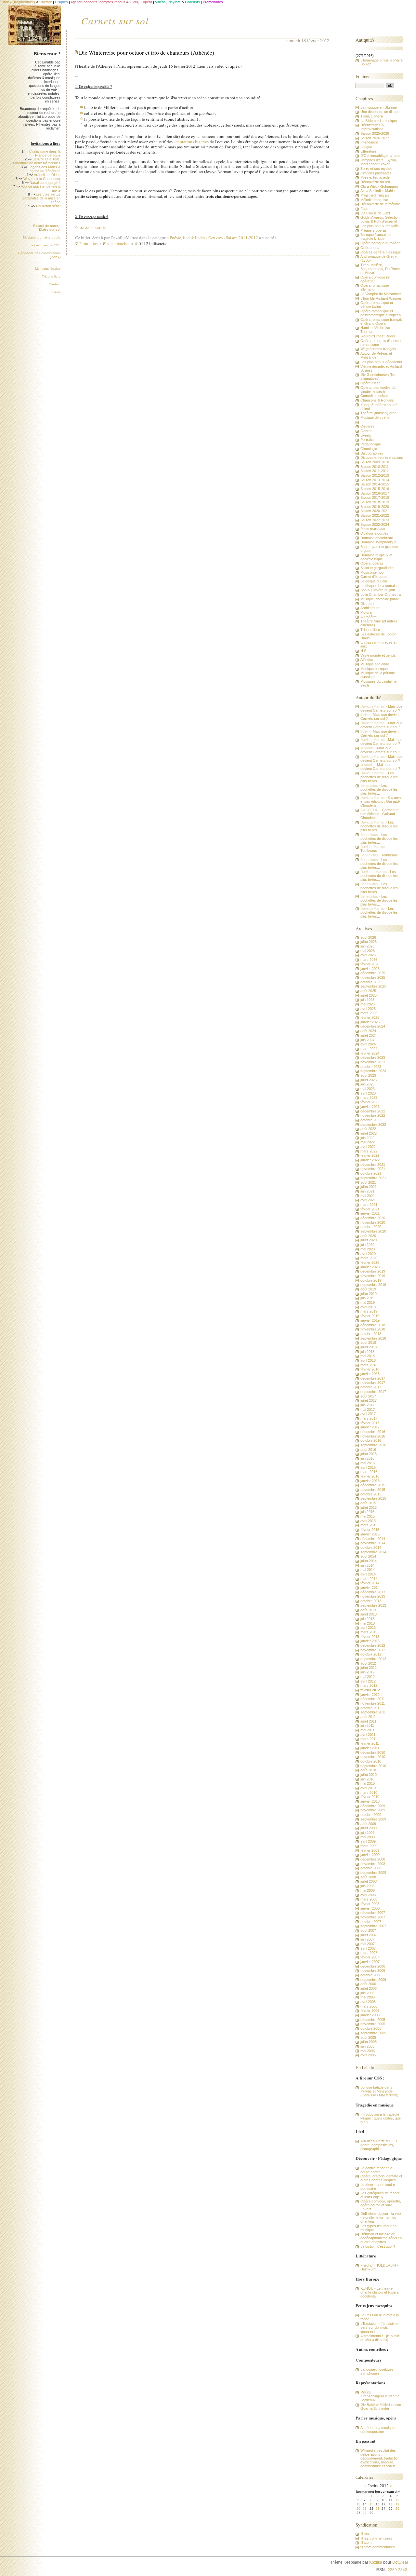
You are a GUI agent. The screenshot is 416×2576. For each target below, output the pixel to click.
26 (397, 2508)
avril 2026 (368, 955)
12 (397, 2500)
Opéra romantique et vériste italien (377, 305)
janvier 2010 (370, 1801)
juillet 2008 (369, 1881)
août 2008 (368, 1877)
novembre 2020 (373, 1222)
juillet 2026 (369, 942)
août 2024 (368, 1031)
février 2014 (370, 1583)
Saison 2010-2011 (375, 467)
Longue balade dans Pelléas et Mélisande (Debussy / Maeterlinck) (379, 2091)
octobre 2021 (371, 1173)
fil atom (366, 2542)
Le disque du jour (374, 581)
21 (365, 2508)
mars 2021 (369, 1205)
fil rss (365, 2534)
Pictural (366, 612)
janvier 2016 (370, 1481)
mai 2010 (368, 1783)
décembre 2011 (373, 1699)
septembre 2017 (373, 1392)
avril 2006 (368, 2002)
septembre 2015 (373, 1498)
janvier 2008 (370, 1908)
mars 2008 (369, 1899)
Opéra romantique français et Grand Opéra (382, 321)
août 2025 (368, 991)
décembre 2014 (373, 1539)
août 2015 (368, 1503)
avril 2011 (368, 1735)
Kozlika (376, 2562)
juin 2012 (367, 1672)
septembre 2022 (373, 1124)
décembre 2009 (373, 1806)
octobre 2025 (371, 982)
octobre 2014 (371, 1547)
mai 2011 (367, 1730)
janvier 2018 (370, 1374)
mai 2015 (368, 1516)
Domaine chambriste (377, 538)
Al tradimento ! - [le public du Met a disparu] (380, 2338)
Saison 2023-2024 (375, 525)
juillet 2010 (369, 1775)
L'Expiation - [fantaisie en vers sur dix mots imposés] (380, 2327)
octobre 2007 (371, 1922)
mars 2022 (369, 1151)
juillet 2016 (369, 1454)
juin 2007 (367, 1939)
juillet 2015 (369, 1507)
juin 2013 (367, 1619)
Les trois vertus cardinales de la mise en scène (41, 198)
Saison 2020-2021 (375, 511)
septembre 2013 (373, 1605)
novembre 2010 (373, 1757)
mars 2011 (369, 1739)
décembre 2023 (373, 1057)
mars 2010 (369, 1792)
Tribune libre (51, 276)
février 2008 (370, 1904)
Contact (55, 284)
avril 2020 (368, 1254)
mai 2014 (368, 1570)
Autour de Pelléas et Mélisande (376, 355)
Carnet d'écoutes (374, 577)
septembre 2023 (373, 1071)
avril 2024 (368, 1044)
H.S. (364, 651)
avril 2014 (368, 1574)
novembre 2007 (373, 1917)
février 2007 (370, 1957)
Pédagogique (371, 444)
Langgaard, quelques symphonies (377, 2371)
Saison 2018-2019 (375, 502)
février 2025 (370, 1017)
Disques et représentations (382, 457)
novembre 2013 (373, 1596)
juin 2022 (367, 1138)
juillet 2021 (369, 1187)
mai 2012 (368, 1677)
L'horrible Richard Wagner (381, 298)
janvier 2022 (370, 1160)
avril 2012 (368, 1681)
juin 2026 (367, 946)
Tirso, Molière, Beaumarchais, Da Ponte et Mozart (380, 269)
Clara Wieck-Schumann (379, 186)
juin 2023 (367, 1084)
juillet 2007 (369, 1935)
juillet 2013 (369, 1614)
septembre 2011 (373, 1712)
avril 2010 (368, 1788)
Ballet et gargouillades (377, 568)
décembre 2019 (373, 1271)
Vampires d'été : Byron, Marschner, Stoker (379, 162)
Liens (56, 292)
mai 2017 (368, 1410)
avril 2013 (368, 1628)
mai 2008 (368, 1890)
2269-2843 (397, 2570)
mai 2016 (368, 1463)
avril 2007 (368, 1948)
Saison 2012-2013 (375, 475)
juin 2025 (367, 1000)
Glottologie (369, 449)
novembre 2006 (373, 1970)
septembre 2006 (373, 1980)
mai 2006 (368, 1997)
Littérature (368, 151)
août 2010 (368, 1770)
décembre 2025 (373, 973)
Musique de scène (375, 417)
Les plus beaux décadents (381, 362)
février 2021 (370, 1209)
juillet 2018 (369, 1347)
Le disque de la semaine (379, 586)
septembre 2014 (373, 1552)
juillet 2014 (369, 1561)
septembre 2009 (373, 1819)
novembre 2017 (373, 1383)
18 (391, 2504)
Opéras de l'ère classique (381, 252)
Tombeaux (369, 851)
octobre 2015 (371, 1494)
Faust (365, 209)
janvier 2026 (370, 969)
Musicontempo (372, 572)
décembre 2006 (373, 1966)
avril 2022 (368, 1147)
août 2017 (368, 1396)
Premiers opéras (374, 230)
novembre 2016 (373, 1436)
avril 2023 (368, 1093)
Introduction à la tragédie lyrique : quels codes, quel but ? (381, 2118)
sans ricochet (118, 243)
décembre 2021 (373, 1165)
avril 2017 (368, 1414)
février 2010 (370, 1797)
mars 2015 (369, 1525)
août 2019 (368, 1289)
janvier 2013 (370, 1641)
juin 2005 (367, 2046)
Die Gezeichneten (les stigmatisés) (378, 376)
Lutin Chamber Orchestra (381, 594)
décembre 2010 (373, 1752)
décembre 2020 (373, 1218)
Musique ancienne (375, 664)
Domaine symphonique (378, 542)
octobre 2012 (371, 1654)
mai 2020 (368, 1249)
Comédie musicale (375, 396)
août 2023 (368, 1075)
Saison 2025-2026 (375, 133)
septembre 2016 (373, 1445)
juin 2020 (367, 1245)
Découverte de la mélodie (380, 204)
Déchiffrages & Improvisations (372, 127)
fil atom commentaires (378, 2547)
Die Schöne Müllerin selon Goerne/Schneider (381, 2406)
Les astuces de (45, 245)
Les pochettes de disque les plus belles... (379, 777)
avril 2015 (368, 1521)
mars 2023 (369, 1097)
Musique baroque (374, 669)
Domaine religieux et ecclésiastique (376, 557)
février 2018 (370, 1369)
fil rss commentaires (376, 2538)
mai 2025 (368, 1004)
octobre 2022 (371, 1120)
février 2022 (370, 1155)
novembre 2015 (373, 1490)
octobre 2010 (371, 1761)
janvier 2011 (370, 1748)
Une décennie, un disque (380, 112)
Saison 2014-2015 (375, 484)
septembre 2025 (373, 986)
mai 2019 (368, 1302)
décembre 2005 (373, 2020)
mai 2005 (368, 2051)
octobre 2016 (371, 1440)
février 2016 (370, 1476)
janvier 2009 (370, 1855)
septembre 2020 (373, 1231)
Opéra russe (370, 383)
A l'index (367, 660)
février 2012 (370, 1690)
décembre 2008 (373, 1859)
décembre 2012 (373, 1645)
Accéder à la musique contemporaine (377, 2430)
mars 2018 (369, 1365)
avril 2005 (368, 2055)
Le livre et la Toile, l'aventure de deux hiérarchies (37, 161)
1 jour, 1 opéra (372, 116)
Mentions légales (48, 269)
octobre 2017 (371, 1387)
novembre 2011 (373, 1703)
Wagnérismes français (378, 349)
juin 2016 (367, 1458)
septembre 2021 (373, 1178)
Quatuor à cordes (374, 533)
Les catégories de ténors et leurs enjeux (380, 2195)
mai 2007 (368, 1944)
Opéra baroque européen (380, 243)
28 (365, 2513)
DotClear (400, 2562)
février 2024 (370, 1053)
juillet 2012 (369, 1668)
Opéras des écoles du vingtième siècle (378, 389)
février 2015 (370, 1530)
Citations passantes (376, 173)
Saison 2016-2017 (375, 493)
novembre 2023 (373, 1062)
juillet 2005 (369, 2042)
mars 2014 (369, 1579)
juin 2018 (367, 1352)
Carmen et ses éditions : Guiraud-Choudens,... (381, 801)
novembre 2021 (373, 1169)
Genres (366, 431)
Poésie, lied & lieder (189, 238)
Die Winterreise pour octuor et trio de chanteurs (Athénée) (147, 53)
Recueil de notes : (47, 228)
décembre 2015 (373, 1485)
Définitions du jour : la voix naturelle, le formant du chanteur (381, 2217)
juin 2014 (367, 1565)
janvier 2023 (370, 1107)
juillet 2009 (369, 1828)
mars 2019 (369, 1311)
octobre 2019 (371, 1280)
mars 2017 (369, 1418)
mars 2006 (369, 2006)
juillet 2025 (369, 995)
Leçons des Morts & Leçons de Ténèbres (44, 169)
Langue (366, 147)
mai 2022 (368, 1142)
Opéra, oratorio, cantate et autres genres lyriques (381, 2178)
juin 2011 (367, 1725)
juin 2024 (367, 1040)
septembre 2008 (373, 1873)
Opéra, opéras (372, 563)
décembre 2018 (373, 1325)
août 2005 (368, 2038)
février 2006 (370, 2010)
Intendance (369, 142)
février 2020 (370, 1262)
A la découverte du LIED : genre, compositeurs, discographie (380, 2145)
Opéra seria (370, 248)
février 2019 (370, 1316)
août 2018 (368, 1343)
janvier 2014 (370, 1588)
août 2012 (368, 1663)
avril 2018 (368, 1360)
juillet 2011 (368, 1721)
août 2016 (368, 1450)
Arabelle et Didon (47, 175)
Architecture (370, 608)
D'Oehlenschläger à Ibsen (381, 156)
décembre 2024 (373, 1026)
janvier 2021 (370, 1213)
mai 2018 (368, 1356)
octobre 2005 (371, 2028)
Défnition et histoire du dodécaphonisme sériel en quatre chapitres (381, 2238)
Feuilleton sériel (48, 206)
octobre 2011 (371, 1708)
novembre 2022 (373, 1115)
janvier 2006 (370, 2015)
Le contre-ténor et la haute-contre (376, 2170)
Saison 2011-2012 (242, 238)
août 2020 (368, 1236)
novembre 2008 (373, 1864)
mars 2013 (369, 1632)
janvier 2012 (370, 1695)
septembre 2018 (373, 1338)
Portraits (367, 440)
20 (358, 2508)
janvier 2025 (370, 1022)
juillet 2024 (369, 1035)
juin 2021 (367, 1191)
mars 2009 (369, 1846)
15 (371, 2504)
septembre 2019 (373, 1285)
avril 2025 (368, 1009)
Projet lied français (375, 195)
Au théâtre (369, 617)
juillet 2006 (369, 1988)
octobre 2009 (371, 1815)
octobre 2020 (371, 1227)
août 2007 (368, 1930)
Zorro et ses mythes (377, 169)
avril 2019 (368, 1307)
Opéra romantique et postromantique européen (381, 313)
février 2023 (370, 1102)
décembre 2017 (373, 1378)
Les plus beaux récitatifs (380, 226)
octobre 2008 (371, 1868)
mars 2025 (369, 1013)
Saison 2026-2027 (375, 138)
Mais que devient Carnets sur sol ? (381, 708)
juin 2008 (367, 1886)
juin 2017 (367, 1405)
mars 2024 (369, 1049)
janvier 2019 (370, 1320)
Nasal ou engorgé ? (45, 183)
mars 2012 (369, 1685)
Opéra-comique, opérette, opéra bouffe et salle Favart (381, 2205)
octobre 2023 (371, 1067)
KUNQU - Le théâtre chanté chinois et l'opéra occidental (379, 2292)
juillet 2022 (369, 1133)
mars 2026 (369, 960)
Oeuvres (215, 238)
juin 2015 (367, 1512)
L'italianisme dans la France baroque (45, 153)
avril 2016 (368, 1467)
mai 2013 (368, 1623)
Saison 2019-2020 (375, 507)
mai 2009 (368, 1837)
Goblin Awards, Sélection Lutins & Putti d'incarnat (380, 219)
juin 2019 (367, 1298)
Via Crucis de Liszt (375, 213)
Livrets (366, 435)
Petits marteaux (373, 529)
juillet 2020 (369, 1240)
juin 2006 (367, 1993)
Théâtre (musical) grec (378, 413)
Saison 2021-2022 (375, 515)
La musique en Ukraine (379, 107)
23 (378, 2508)
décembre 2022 (373, 1111)
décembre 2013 (373, 1592)
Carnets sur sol (115, 20)
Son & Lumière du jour (378, 590)
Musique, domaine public (42, 237)
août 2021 (368, 1182)
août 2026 (368, 937)
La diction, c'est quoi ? (378, 2246)
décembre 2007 (373, 1913)
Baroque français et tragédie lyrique (376, 237)
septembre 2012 (373, 1659)
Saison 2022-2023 (375, 520)
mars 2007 (369, 1953)
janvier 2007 (370, 1962)
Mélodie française (374, 200)
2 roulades (88, 243)
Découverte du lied (375, 182)
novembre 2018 (373, 1329)
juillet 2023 (369, 1080)
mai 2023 (368, 1089)
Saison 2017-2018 (375, 497)
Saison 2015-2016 (375, 489)
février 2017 (370, 1423)
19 (397, 2504)
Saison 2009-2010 (375, 462)
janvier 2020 (370, 1267)
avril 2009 (368, 1841)
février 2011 (370, 1743)
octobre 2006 (371, 1975)
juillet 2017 (369, 1400)
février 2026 (370, 964)
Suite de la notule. (91, 228)
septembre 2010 (373, 1766)
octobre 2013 (371, 1601)
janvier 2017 (370, 1427)
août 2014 (368, 1556)
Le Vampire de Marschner (381, 294)
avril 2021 (368, 1200)
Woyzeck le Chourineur (42, 179)
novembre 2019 (373, 1276)
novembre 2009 (373, 1810)
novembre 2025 (373, 977)
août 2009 (368, 1824)
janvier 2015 (370, 1534)
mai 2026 (368, 951)
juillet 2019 (369, 1294)
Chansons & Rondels (377, 400)
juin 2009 (367, 1833)
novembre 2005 (373, 2024)
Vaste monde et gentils (378, 655)
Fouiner (363, 76)
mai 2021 (368, 1196)
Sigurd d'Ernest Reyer (378, 336)
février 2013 (370, 1637)
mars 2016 (369, 1472)
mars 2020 (369, 1258)
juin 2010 (367, 1779)
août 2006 (368, 1984)
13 (358, 2504)
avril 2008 (368, 1895)
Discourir (368, 604)
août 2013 (368, 1610)
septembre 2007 (373, 1926)
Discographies (372, 453)
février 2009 (370, 1850)
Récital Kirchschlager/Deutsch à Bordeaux (380, 2396)
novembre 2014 (373, 1543)
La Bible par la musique (379, 121)
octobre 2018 (371, 1334)
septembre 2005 (373, 2033)
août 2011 (368, 1717)
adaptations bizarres (191, 142)
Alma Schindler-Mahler (378, 191)
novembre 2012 (373, 1650)
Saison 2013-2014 (375, 480)
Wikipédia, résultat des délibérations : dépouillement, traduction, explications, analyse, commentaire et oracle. (380, 2458)
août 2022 (368, 1129)
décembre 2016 (373, 1432)
